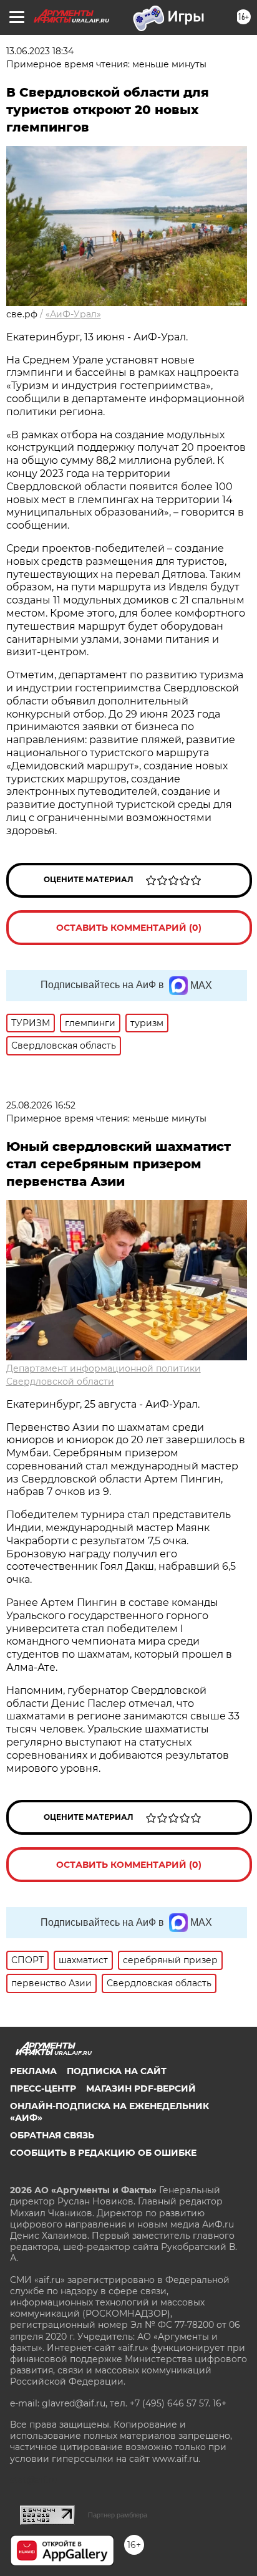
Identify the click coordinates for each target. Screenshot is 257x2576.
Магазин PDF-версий (141, 2088)
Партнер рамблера (118, 2515)
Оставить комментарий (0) (129, 928)
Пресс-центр (43, 2088)
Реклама (33, 2071)
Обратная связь (52, 2135)
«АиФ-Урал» (73, 314)
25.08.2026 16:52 (41, 1105)
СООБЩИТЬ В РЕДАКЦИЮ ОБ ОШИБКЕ (103, 2153)
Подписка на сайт (117, 2071)
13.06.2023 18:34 (40, 51)
